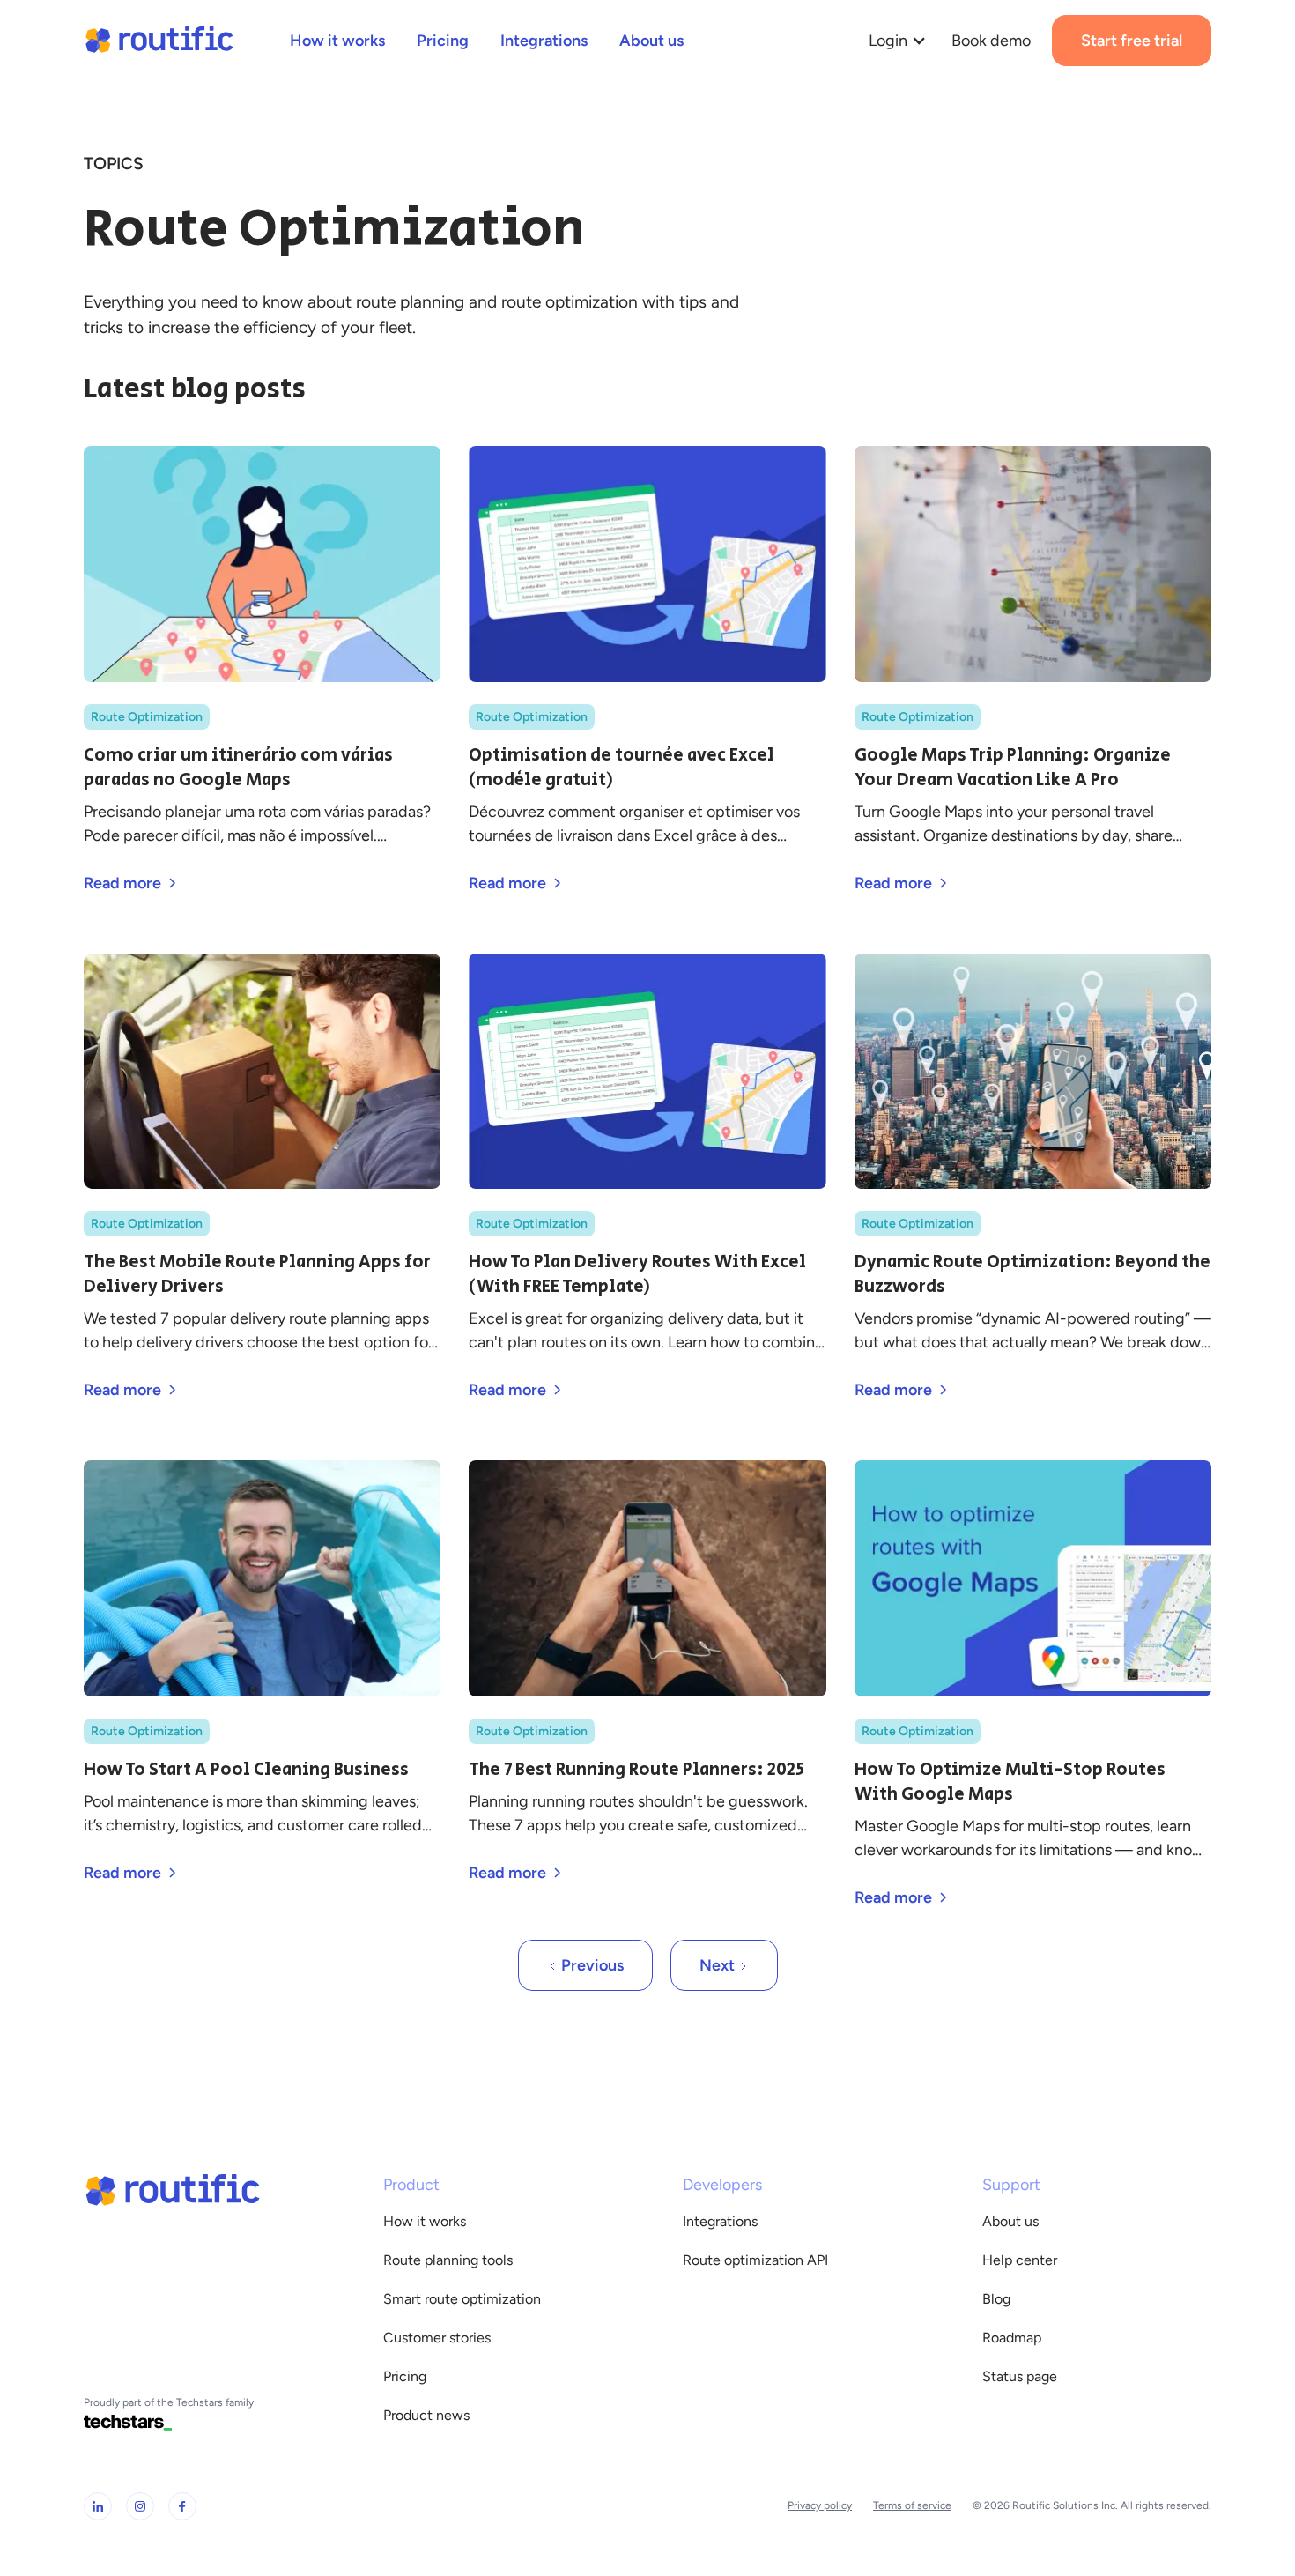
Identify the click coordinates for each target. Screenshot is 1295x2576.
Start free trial (1132, 41)
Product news (426, 2415)
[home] (159, 41)
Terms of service (912, 2505)
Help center (1020, 2260)
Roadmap (1012, 2338)
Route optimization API (755, 2260)
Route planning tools (448, 2260)
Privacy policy (820, 2505)
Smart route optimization (462, 2299)
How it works (425, 2221)
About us (1010, 2221)
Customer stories (437, 2338)
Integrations (720, 2221)
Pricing (405, 2376)
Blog (996, 2299)
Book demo (991, 41)
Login (888, 41)
